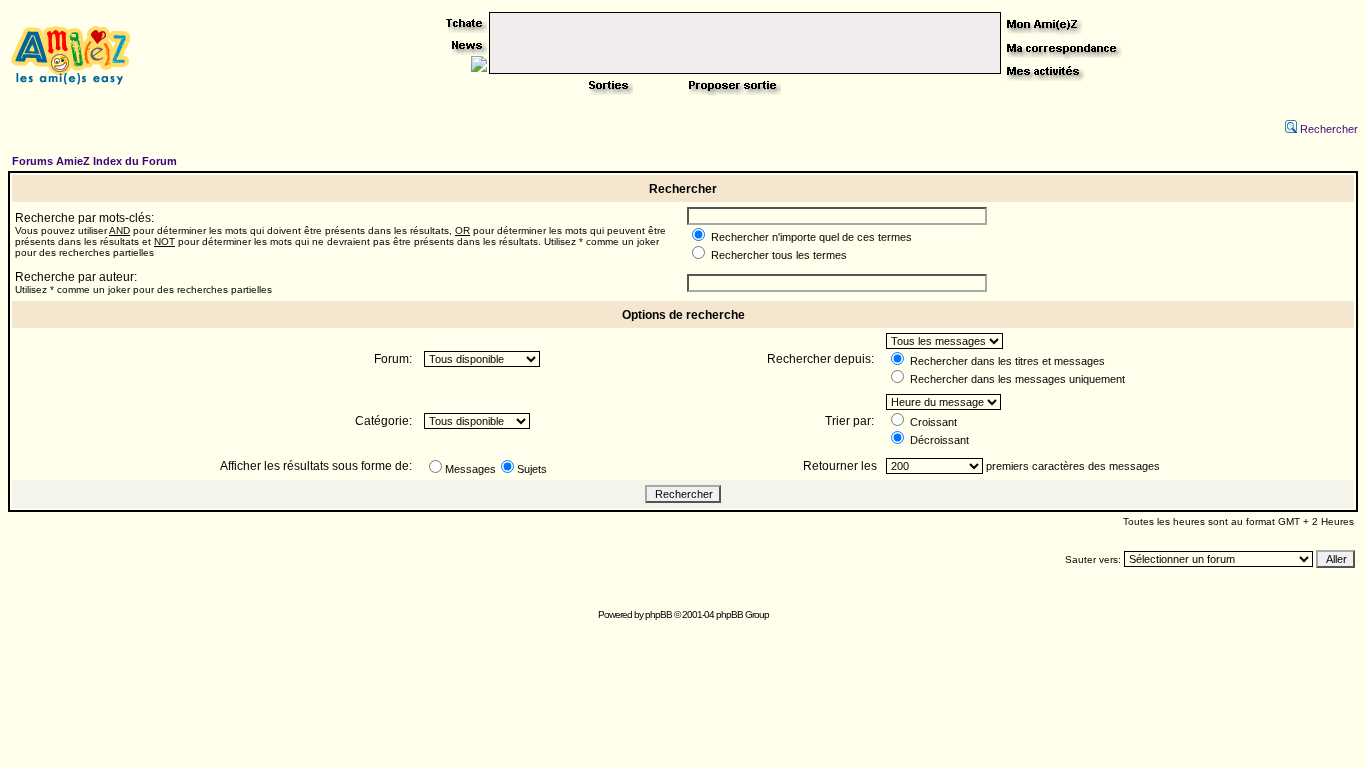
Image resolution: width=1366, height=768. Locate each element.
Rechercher (1329, 129)
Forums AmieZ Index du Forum (94, 161)
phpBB (658, 614)
